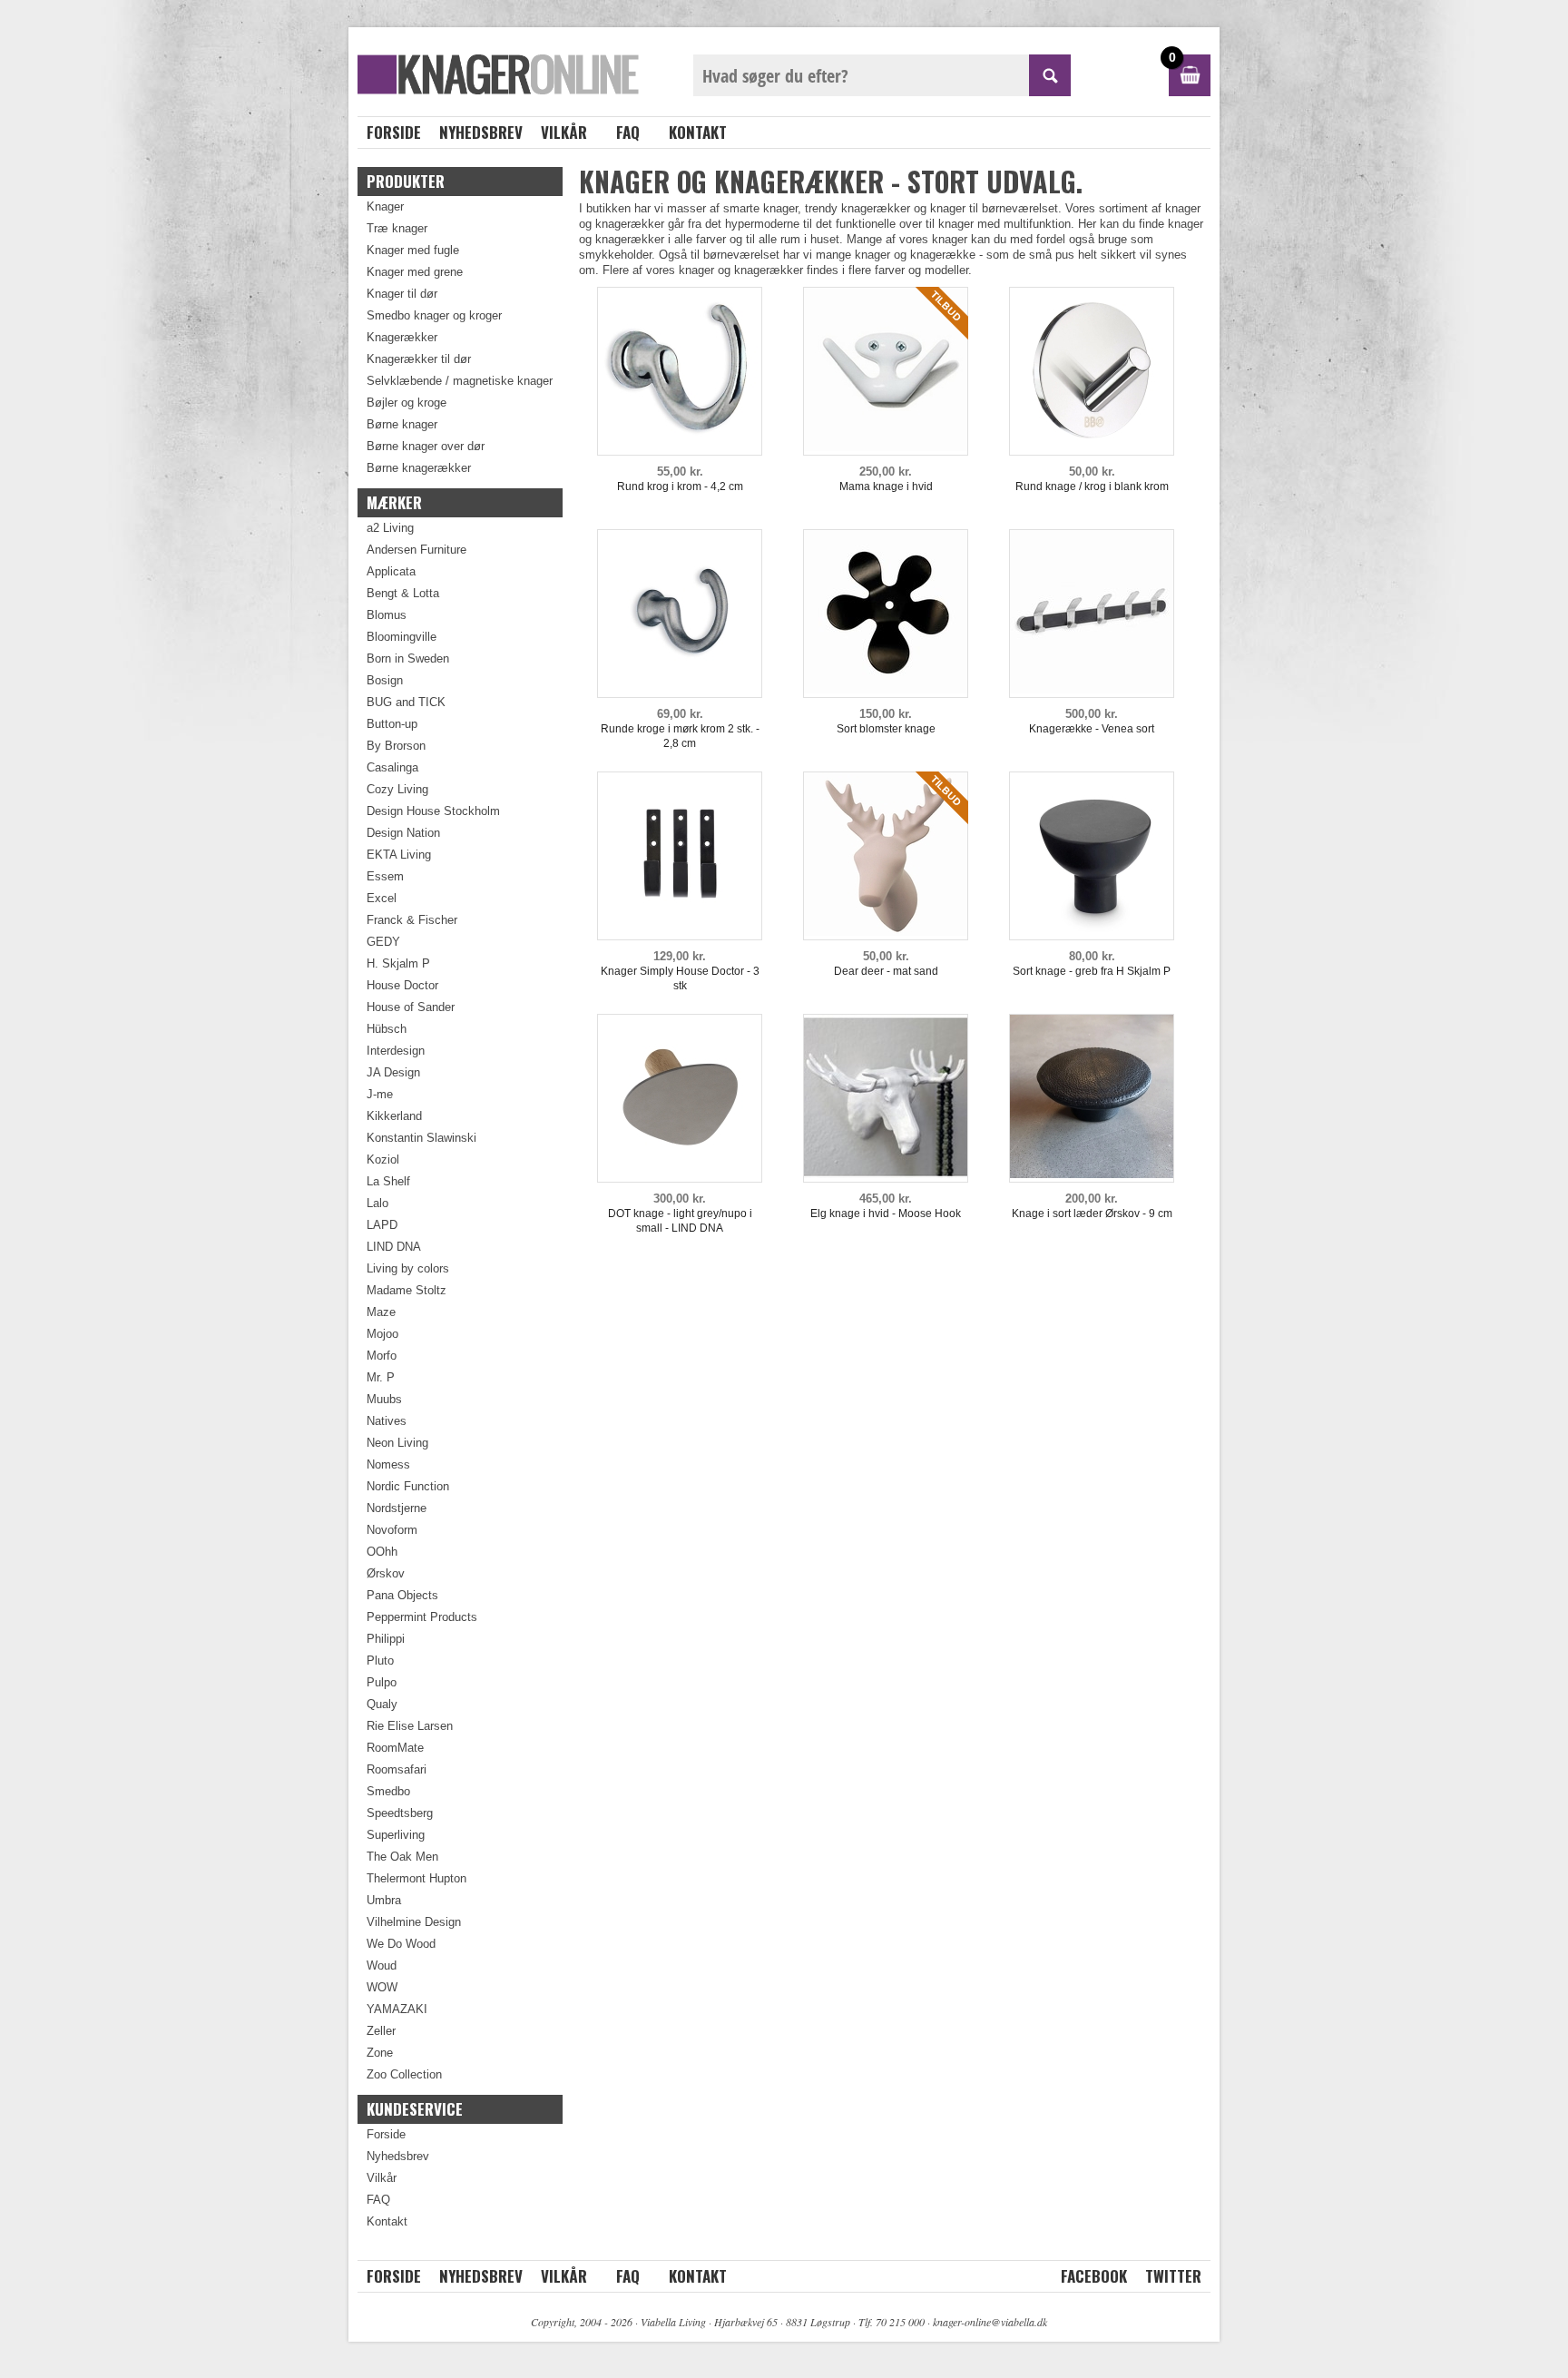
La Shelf (388, 1181)
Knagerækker (402, 337)
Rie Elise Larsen (410, 1726)
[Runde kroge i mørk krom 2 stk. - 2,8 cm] (680, 689)
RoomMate (395, 1748)
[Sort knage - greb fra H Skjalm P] (1092, 932)
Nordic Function (408, 1486)
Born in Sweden (408, 658)
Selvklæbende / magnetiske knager (460, 381)
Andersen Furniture (416, 550)
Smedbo (388, 1791)
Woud (382, 1965)
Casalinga (392, 767)
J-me (380, 1094)
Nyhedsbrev (481, 132)
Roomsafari (397, 1769)
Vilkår (564, 132)
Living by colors (408, 1268)
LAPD (382, 1225)
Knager (385, 206)
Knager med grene (415, 272)
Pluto (380, 1661)
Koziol (383, 1160)
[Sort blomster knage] (886, 689)
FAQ (628, 132)
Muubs (384, 1399)
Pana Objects (402, 1595)
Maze (381, 1312)
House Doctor (402, 985)
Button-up (392, 724)
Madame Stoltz (407, 1290)
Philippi (386, 1639)
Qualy (382, 1704)
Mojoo (382, 1334)
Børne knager (402, 424)
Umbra (384, 1900)
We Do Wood (401, 1944)
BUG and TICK (406, 702)
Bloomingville (402, 637)
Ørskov (386, 1573)
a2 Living (390, 528)
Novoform (392, 1530)
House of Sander (411, 1007)
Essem (385, 876)
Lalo (377, 1203)
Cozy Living (397, 789)
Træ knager (397, 228)
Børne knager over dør (426, 446)
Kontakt (698, 132)
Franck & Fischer (412, 920)
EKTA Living (399, 855)
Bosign (385, 680)
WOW (382, 1987)
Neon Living (397, 1443)
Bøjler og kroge (407, 403)
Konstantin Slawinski (421, 1138)
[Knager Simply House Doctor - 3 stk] (680, 932)
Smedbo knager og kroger (434, 315)
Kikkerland (394, 1116)
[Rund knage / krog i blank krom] (1092, 447)
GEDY (383, 942)
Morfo (382, 1356)
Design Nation (403, 833)
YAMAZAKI (397, 2009)
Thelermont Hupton (416, 1878)
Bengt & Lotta (403, 593)
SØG (1050, 75)
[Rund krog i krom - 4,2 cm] (680, 447)
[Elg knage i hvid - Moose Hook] (886, 1174)
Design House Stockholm (433, 811)
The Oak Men (402, 1857)
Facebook (1094, 2276)
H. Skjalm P (398, 963)
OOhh (382, 1552)
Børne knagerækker (419, 468)
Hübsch (387, 1029)
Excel (382, 898)
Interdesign (396, 1051)
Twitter (1173, 2276)
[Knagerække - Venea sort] (1092, 689)
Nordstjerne (397, 1508)
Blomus (387, 615)
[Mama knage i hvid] (886, 447)
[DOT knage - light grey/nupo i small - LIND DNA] (680, 1174)
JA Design (393, 1072)
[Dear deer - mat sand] (886, 932)
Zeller (381, 2031)
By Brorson (396, 746)
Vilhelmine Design (414, 1922)
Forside (394, 132)
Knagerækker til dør (419, 359)
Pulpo (382, 1682)
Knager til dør (402, 294)
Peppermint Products (422, 1617)
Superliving (396, 1835)
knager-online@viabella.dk (990, 2322)
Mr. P (381, 1377)
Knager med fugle (413, 250)
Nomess (388, 1464)
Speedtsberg (400, 1813)
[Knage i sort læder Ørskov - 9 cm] (1092, 1174)
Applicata (391, 571)
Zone (380, 2053)
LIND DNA (394, 1247)
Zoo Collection (404, 2074)
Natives (387, 1421)
